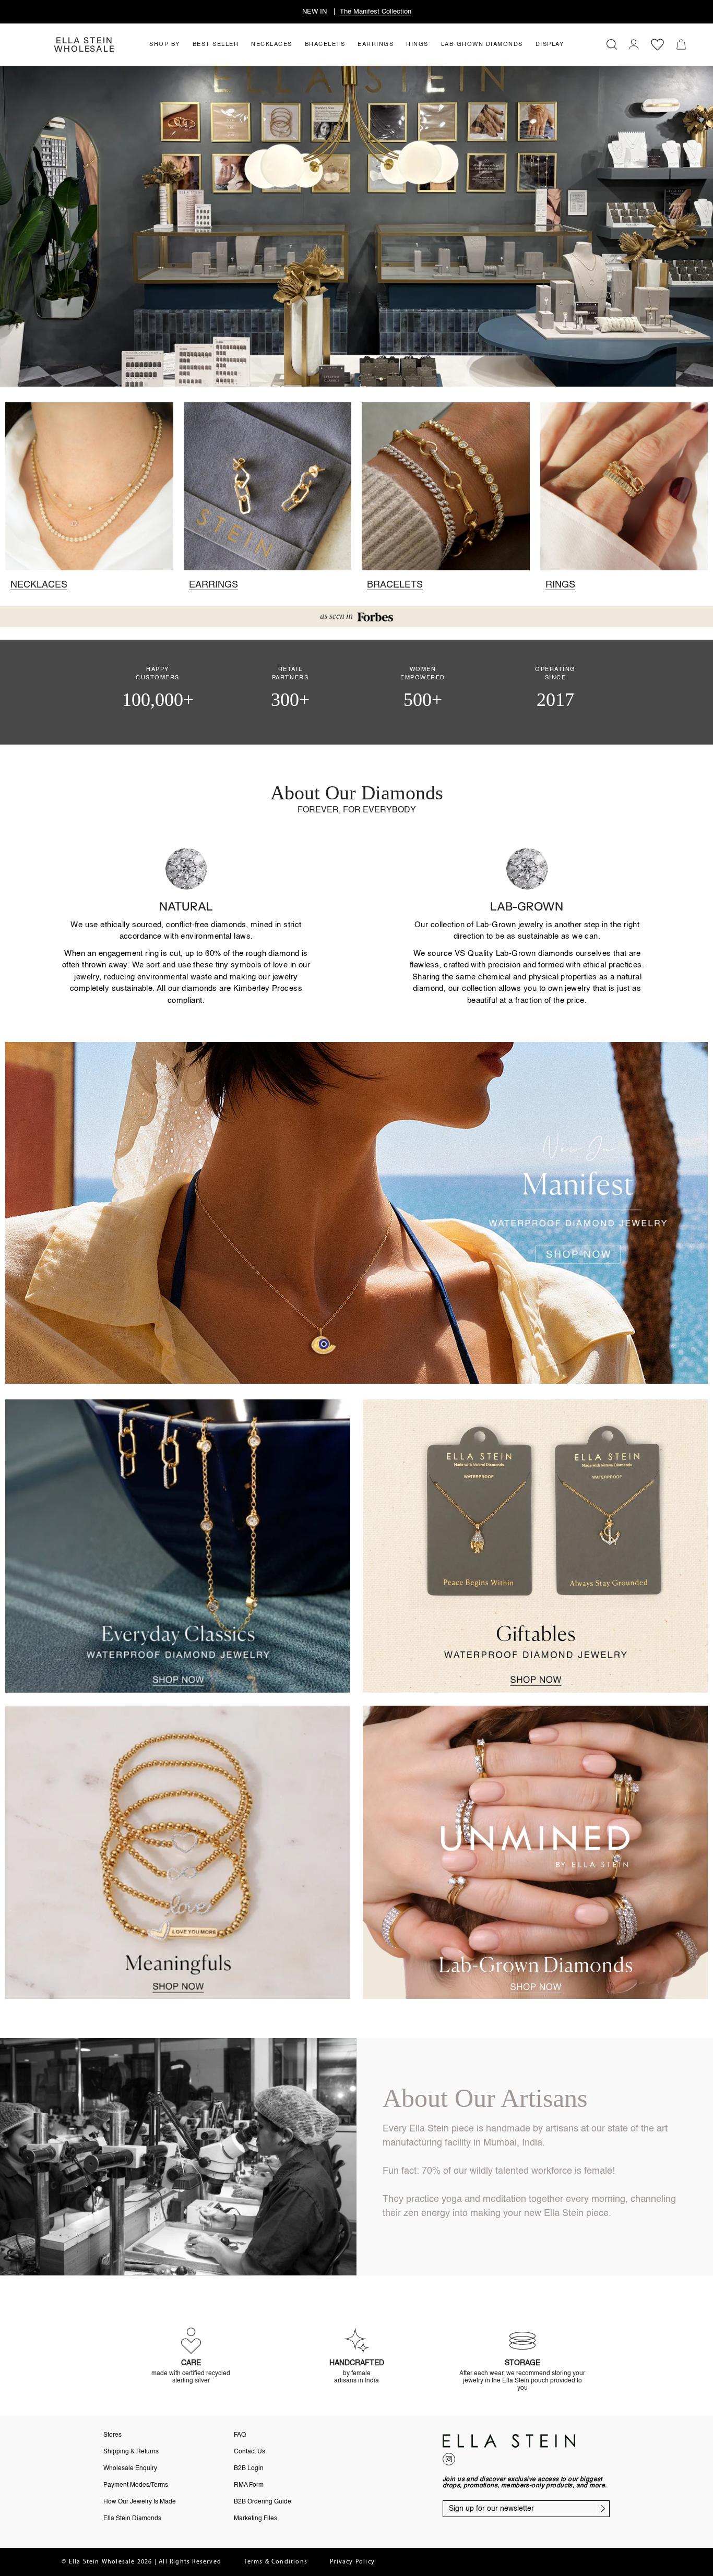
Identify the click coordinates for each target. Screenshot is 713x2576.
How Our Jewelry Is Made (140, 2502)
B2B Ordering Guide (263, 2502)
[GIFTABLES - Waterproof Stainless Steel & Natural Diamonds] (535, 1546)
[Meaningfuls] (178, 1852)
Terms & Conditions (276, 2562)
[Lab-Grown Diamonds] (535, 1852)
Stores (112, 2435)
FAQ (240, 2435)
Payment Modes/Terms (136, 2485)
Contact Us (249, 2452)
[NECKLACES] (89, 486)
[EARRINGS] (268, 486)
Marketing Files (256, 2519)
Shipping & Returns (131, 2452)
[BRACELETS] (446, 486)
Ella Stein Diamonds (132, 2519)
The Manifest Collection (376, 12)
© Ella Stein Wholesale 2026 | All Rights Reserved (141, 2562)
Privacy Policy (352, 2562)
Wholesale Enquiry (130, 2469)
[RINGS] (624, 486)
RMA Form (249, 2485)
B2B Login (249, 2469)
